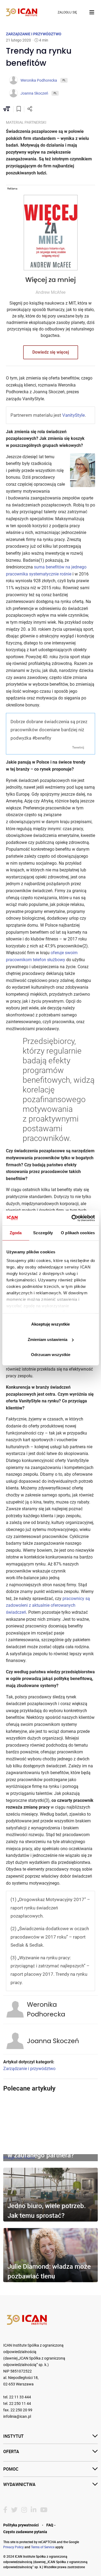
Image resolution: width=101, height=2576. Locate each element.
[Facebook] (5, 2510)
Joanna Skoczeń (53, 2041)
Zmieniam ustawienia (48, 1339)
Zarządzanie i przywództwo (29, 2069)
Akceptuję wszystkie (50, 1324)
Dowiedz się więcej (51, 352)
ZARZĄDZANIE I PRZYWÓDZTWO (34, 34)
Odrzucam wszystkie (51, 1355)
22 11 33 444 (20, 2397)
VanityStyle (74, 415)
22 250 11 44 (20, 2404)
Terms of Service (43, 2547)
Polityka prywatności (21, 2525)
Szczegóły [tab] (43, 1233)
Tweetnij (78, 747)
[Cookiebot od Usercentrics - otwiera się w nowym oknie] (72, 1218)
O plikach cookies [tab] (78, 1233)
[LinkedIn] (34, 2510)
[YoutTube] (44, 2510)
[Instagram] (24, 2510)
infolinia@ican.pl (17, 2417)
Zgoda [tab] (16, 1233)
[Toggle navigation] (92, 12)
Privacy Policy (13, 2547)
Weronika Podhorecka (46, 2010)
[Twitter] (14, 2510)
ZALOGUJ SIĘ (67, 12)
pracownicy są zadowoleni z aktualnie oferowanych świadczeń (48, 1605)
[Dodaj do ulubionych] (19, 109)
